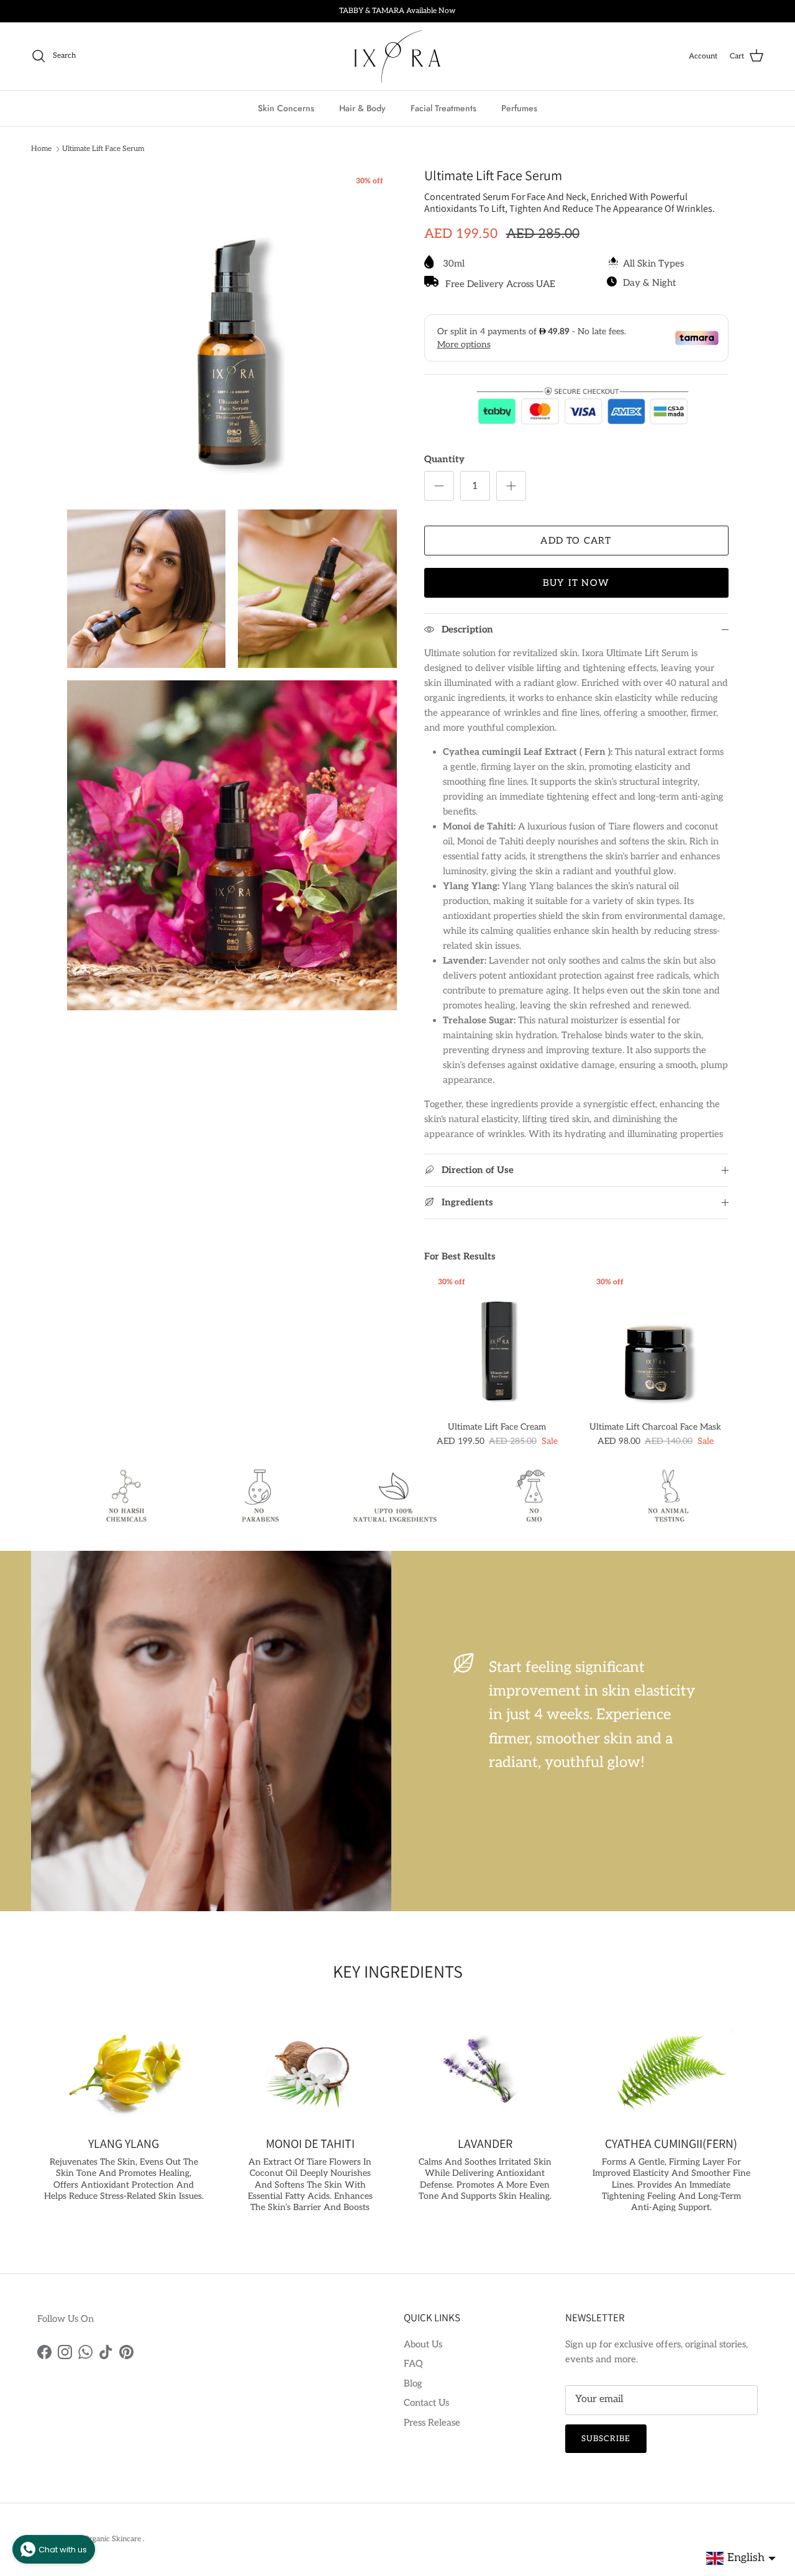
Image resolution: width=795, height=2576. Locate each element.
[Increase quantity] (511, 486)
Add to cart (576, 541)
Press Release (432, 2423)
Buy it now (576, 583)
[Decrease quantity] (439, 486)
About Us (423, 2344)
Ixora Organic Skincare (103, 2539)
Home (41, 149)
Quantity (444, 459)
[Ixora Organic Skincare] (397, 56)
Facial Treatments (443, 107)
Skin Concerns (286, 107)
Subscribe (606, 2439)
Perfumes (519, 107)
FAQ (413, 2364)
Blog (413, 2383)
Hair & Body (362, 107)
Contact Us (426, 2403)
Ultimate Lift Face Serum (103, 149)
